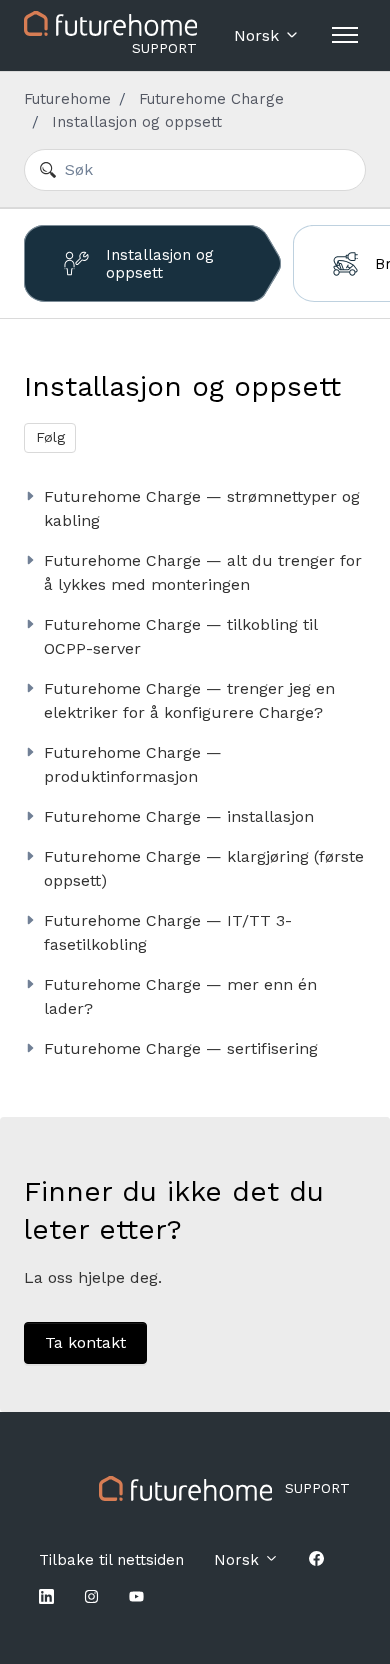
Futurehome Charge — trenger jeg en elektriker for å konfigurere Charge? (189, 700)
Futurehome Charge (211, 99)
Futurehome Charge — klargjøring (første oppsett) (204, 868)
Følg (50, 437)
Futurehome (67, 99)
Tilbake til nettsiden (111, 1560)
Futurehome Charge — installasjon (179, 816)
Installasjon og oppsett (137, 122)
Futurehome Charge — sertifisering (181, 1048)
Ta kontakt (85, 1342)
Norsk (259, 35)
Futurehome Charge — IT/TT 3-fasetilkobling (168, 932)
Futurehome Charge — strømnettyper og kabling (202, 508)
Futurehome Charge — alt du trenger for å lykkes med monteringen (203, 572)
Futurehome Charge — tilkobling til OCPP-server (180, 636)
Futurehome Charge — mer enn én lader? (180, 996)
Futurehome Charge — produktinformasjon (133, 764)
